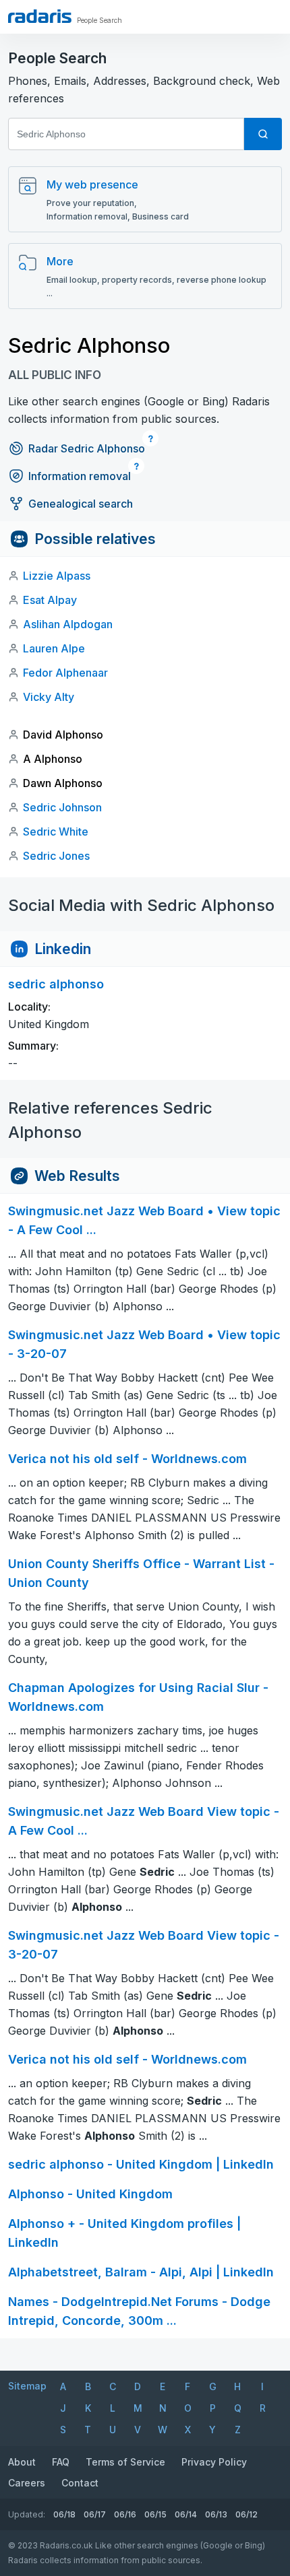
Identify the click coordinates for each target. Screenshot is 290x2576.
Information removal (80, 476)
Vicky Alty (49, 697)
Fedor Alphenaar (65, 673)
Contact (80, 2483)
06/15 (155, 2514)
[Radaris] (40, 16)
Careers (27, 2483)
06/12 (246, 2514)
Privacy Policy (214, 2462)
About (22, 2462)
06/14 (186, 2514)
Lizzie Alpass (57, 576)
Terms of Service (125, 2462)
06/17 (95, 2514)
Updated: (27, 2514)
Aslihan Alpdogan (68, 624)
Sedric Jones (56, 856)
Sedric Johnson (62, 807)
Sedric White (56, 832)
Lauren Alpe (54, 648)
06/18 (64, 2514)
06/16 (125, 2514)
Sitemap (27, 2386)
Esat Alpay (50, 600)
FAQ (61, 2462)
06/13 (216, 2514)
